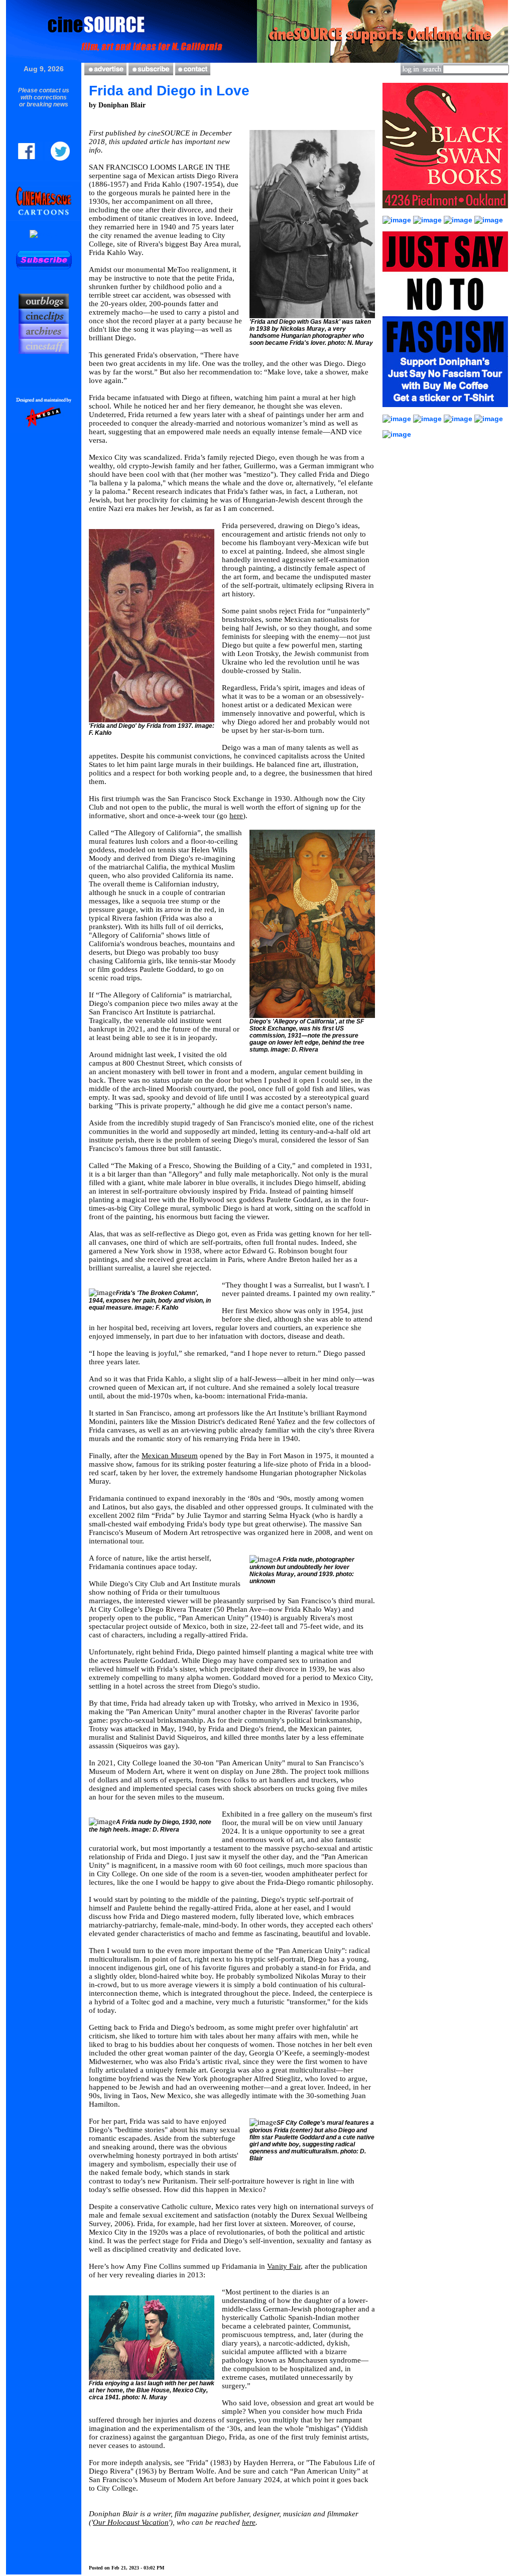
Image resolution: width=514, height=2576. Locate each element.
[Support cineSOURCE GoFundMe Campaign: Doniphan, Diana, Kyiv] (398, 220)
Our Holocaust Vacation (131, 2522)
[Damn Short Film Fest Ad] (397, 434)
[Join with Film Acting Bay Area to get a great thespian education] (459, 220)
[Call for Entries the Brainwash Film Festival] (489, 220)
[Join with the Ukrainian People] (489, 419)
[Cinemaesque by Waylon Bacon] (44, 218)
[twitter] (57, 158)
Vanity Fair (284, 2266)
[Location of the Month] (44, 234)
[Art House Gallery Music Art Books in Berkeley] (428, 419)
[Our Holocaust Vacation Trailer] (398, 419)
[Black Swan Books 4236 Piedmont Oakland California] (445, 213)
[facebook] (30, 158)
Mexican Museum (170, 1456)
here (236, 816)
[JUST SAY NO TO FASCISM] (445, 412)
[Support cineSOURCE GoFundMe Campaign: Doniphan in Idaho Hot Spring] (459, 419)
